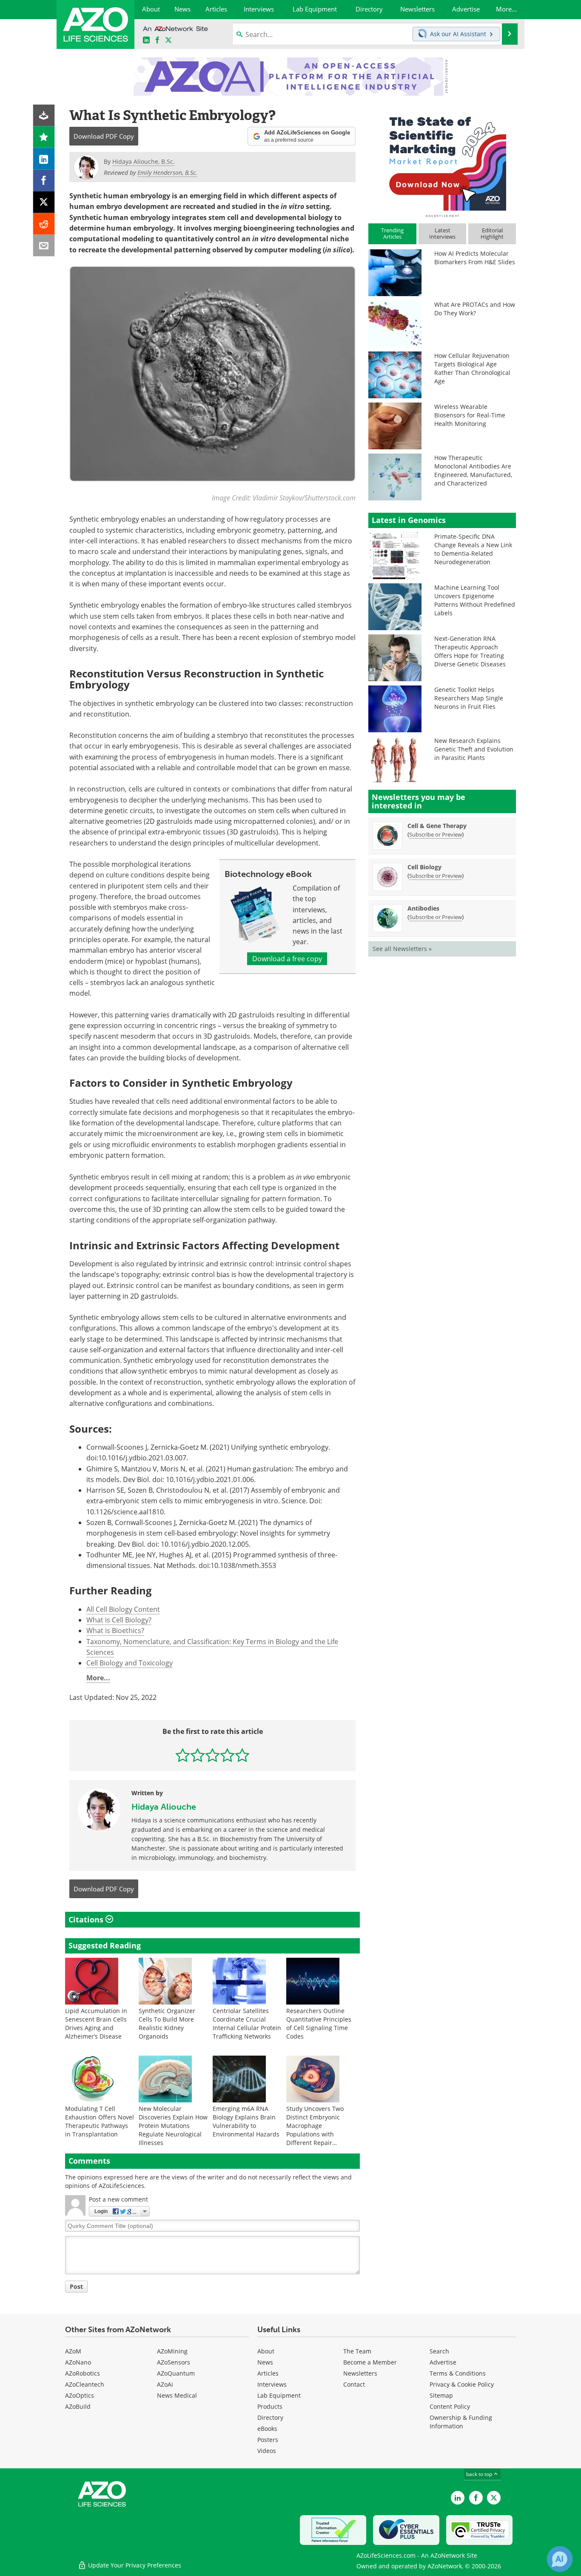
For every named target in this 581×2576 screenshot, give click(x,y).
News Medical (177, 2395)
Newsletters (360, 2373)
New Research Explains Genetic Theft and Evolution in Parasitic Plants (474, 749)
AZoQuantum (176, 2373)
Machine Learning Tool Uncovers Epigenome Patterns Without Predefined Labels (475, 600)
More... (98, 1678)
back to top (480, 2474)
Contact (354, 2384)
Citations (87, 1919)
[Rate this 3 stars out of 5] (212, 1755)
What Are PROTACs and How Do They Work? (475, 309)
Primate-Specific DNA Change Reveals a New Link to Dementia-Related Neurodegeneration (473, 549)
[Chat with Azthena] (560, 2559)
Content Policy (450, 2406)
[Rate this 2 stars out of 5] (198, 1755)
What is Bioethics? (115, 1631)
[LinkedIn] (44, 159)
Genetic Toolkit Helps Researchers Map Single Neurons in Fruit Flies (469, 698)
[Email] (44, 246)
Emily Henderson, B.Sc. (167, 173)
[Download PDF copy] (44, 116)
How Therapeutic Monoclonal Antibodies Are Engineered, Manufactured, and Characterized (473, 470)
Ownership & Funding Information (461, 2422)
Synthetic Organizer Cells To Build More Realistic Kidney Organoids (167, 2023)
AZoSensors (174, 2362)
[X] (44, 202)
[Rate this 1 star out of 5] (183, 1755)
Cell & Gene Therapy (437, 826)
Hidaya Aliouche (164, 1807)
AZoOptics (80, 2395)
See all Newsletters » (402, 949)
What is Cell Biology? (119, 1620)
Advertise (443, 2362)
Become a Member (370, 2362)
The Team (357, 2351)
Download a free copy (287, 959)
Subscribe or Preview (436, 834)
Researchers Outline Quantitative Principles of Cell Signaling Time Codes (319, 2023)
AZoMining (172, 2351)
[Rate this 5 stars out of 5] (242, 1755)
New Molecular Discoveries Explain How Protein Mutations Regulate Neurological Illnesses (173, 2126)
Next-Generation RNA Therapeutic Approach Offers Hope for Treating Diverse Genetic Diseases (470, 651)
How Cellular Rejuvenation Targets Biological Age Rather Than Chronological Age (472, 368)
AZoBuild (78, 2406)
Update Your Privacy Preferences (134, 2565)
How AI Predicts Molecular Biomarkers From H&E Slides (475, 258)
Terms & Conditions (458, 2373)
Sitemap (441, 2395)
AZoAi (165, 2384)
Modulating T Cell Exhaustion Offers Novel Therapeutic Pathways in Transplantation (100, 2121)
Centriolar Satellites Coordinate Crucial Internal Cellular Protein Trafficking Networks (247, 2023)
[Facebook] (44, 181)
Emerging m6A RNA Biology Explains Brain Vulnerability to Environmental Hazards (246, 2121)
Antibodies (423, 908)
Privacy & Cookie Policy (462, 2384)
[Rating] (44, 137)
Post (76, 2286)
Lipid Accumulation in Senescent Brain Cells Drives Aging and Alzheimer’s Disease (96, 2023)
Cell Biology (424, 867)
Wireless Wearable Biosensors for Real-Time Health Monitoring (470, 415)
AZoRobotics (83, 2373)
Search (439, 2351)
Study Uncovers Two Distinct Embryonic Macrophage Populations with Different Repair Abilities (315, 2130)
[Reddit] (44, 224)
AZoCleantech (85, 2384)
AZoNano (78, 2362)
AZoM (73, 2351)
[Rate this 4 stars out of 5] (227, 1755)
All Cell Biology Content (123, 1609)
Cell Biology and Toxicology (130, 1663)
